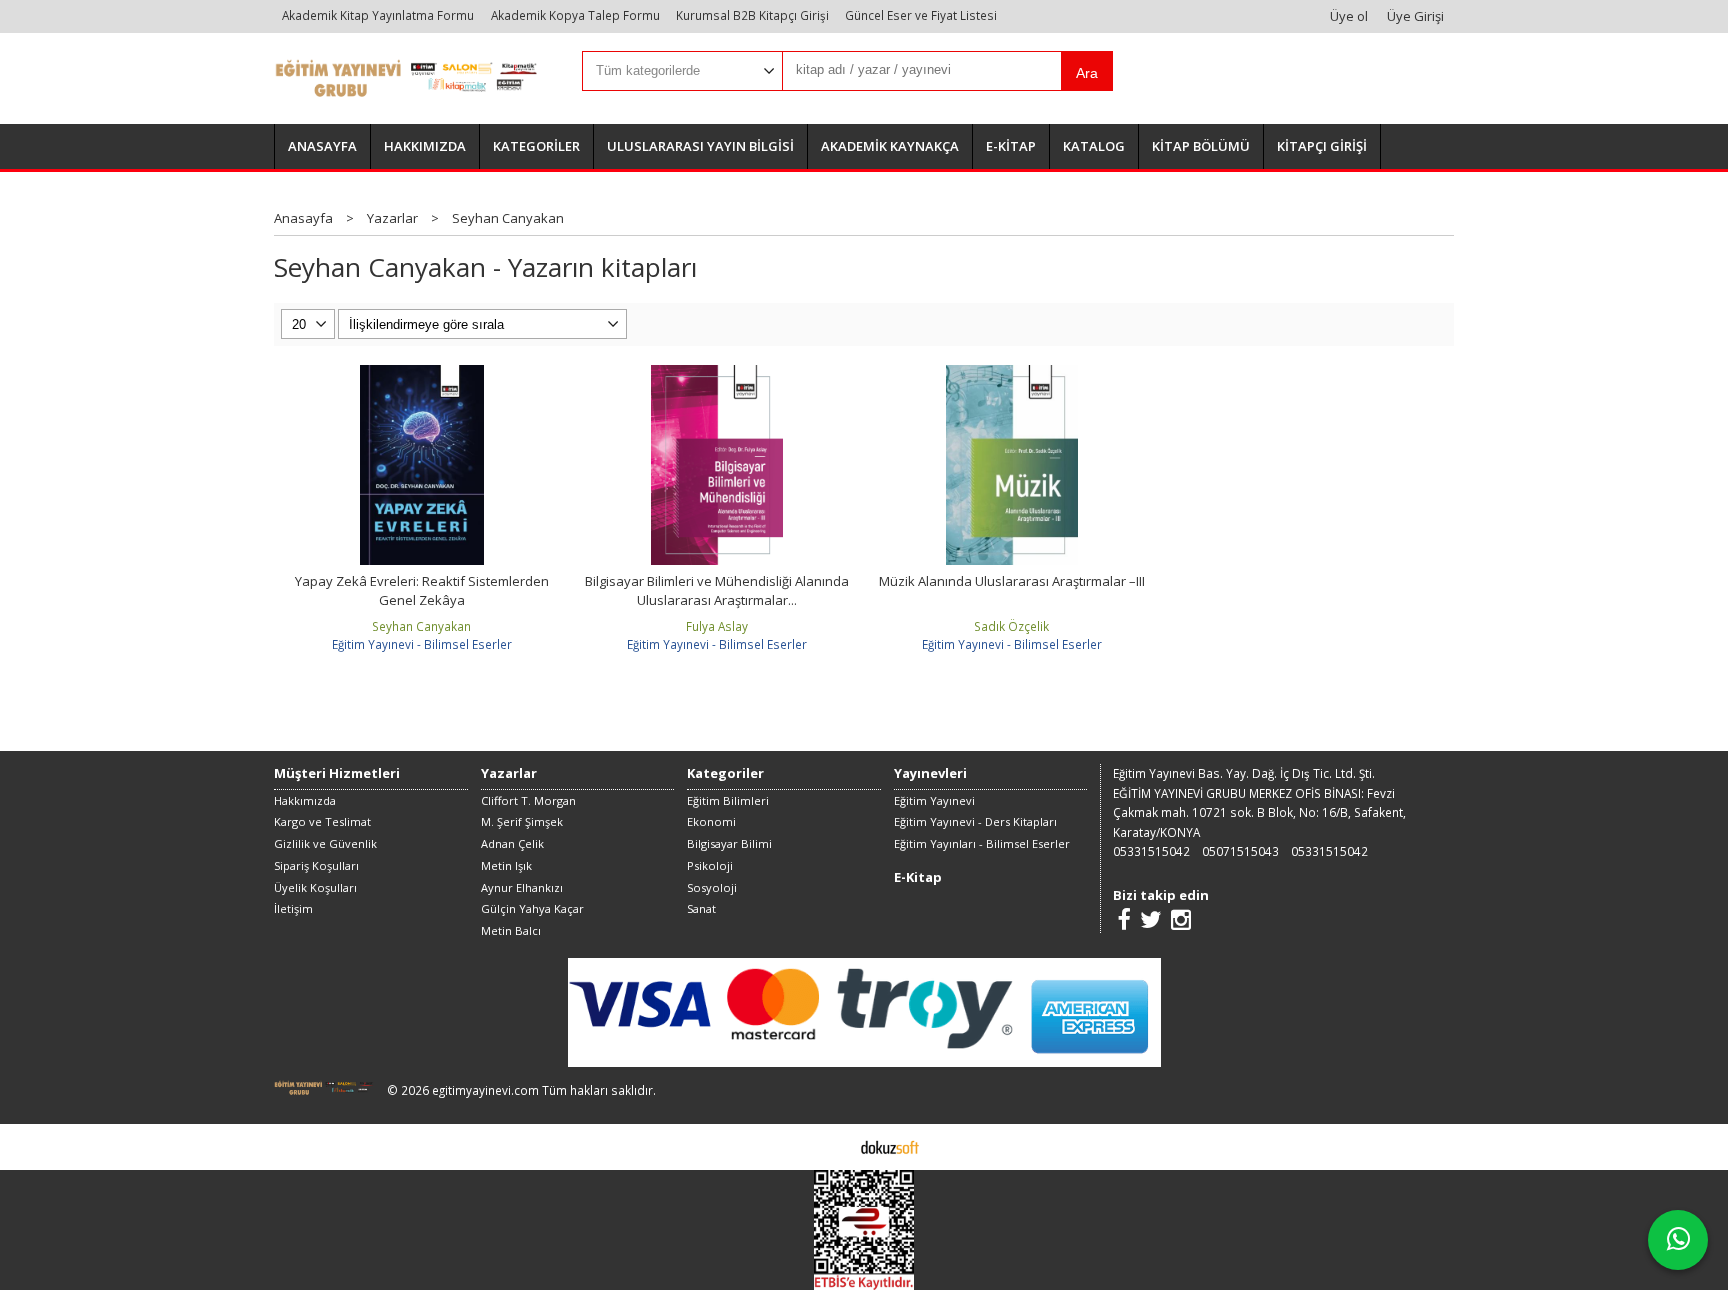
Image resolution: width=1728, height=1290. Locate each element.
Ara (1087, 73)
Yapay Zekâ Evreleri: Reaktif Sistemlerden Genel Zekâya (422, 591)
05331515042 (1151, 851)
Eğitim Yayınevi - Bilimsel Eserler (422, 644)
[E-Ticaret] (890, 1146)
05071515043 (1240, 851)
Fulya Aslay (717, 626)
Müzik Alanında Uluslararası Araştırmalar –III (1012, 581)
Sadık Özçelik (1011, 626)
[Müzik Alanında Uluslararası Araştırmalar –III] (1012, 374)
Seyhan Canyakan (421, 626)
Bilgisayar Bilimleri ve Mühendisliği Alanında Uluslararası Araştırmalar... (717, 591)
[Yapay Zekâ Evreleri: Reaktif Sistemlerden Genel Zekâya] (422, 374)
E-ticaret (832, 1146)
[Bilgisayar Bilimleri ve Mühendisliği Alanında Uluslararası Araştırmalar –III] (717, 374)
